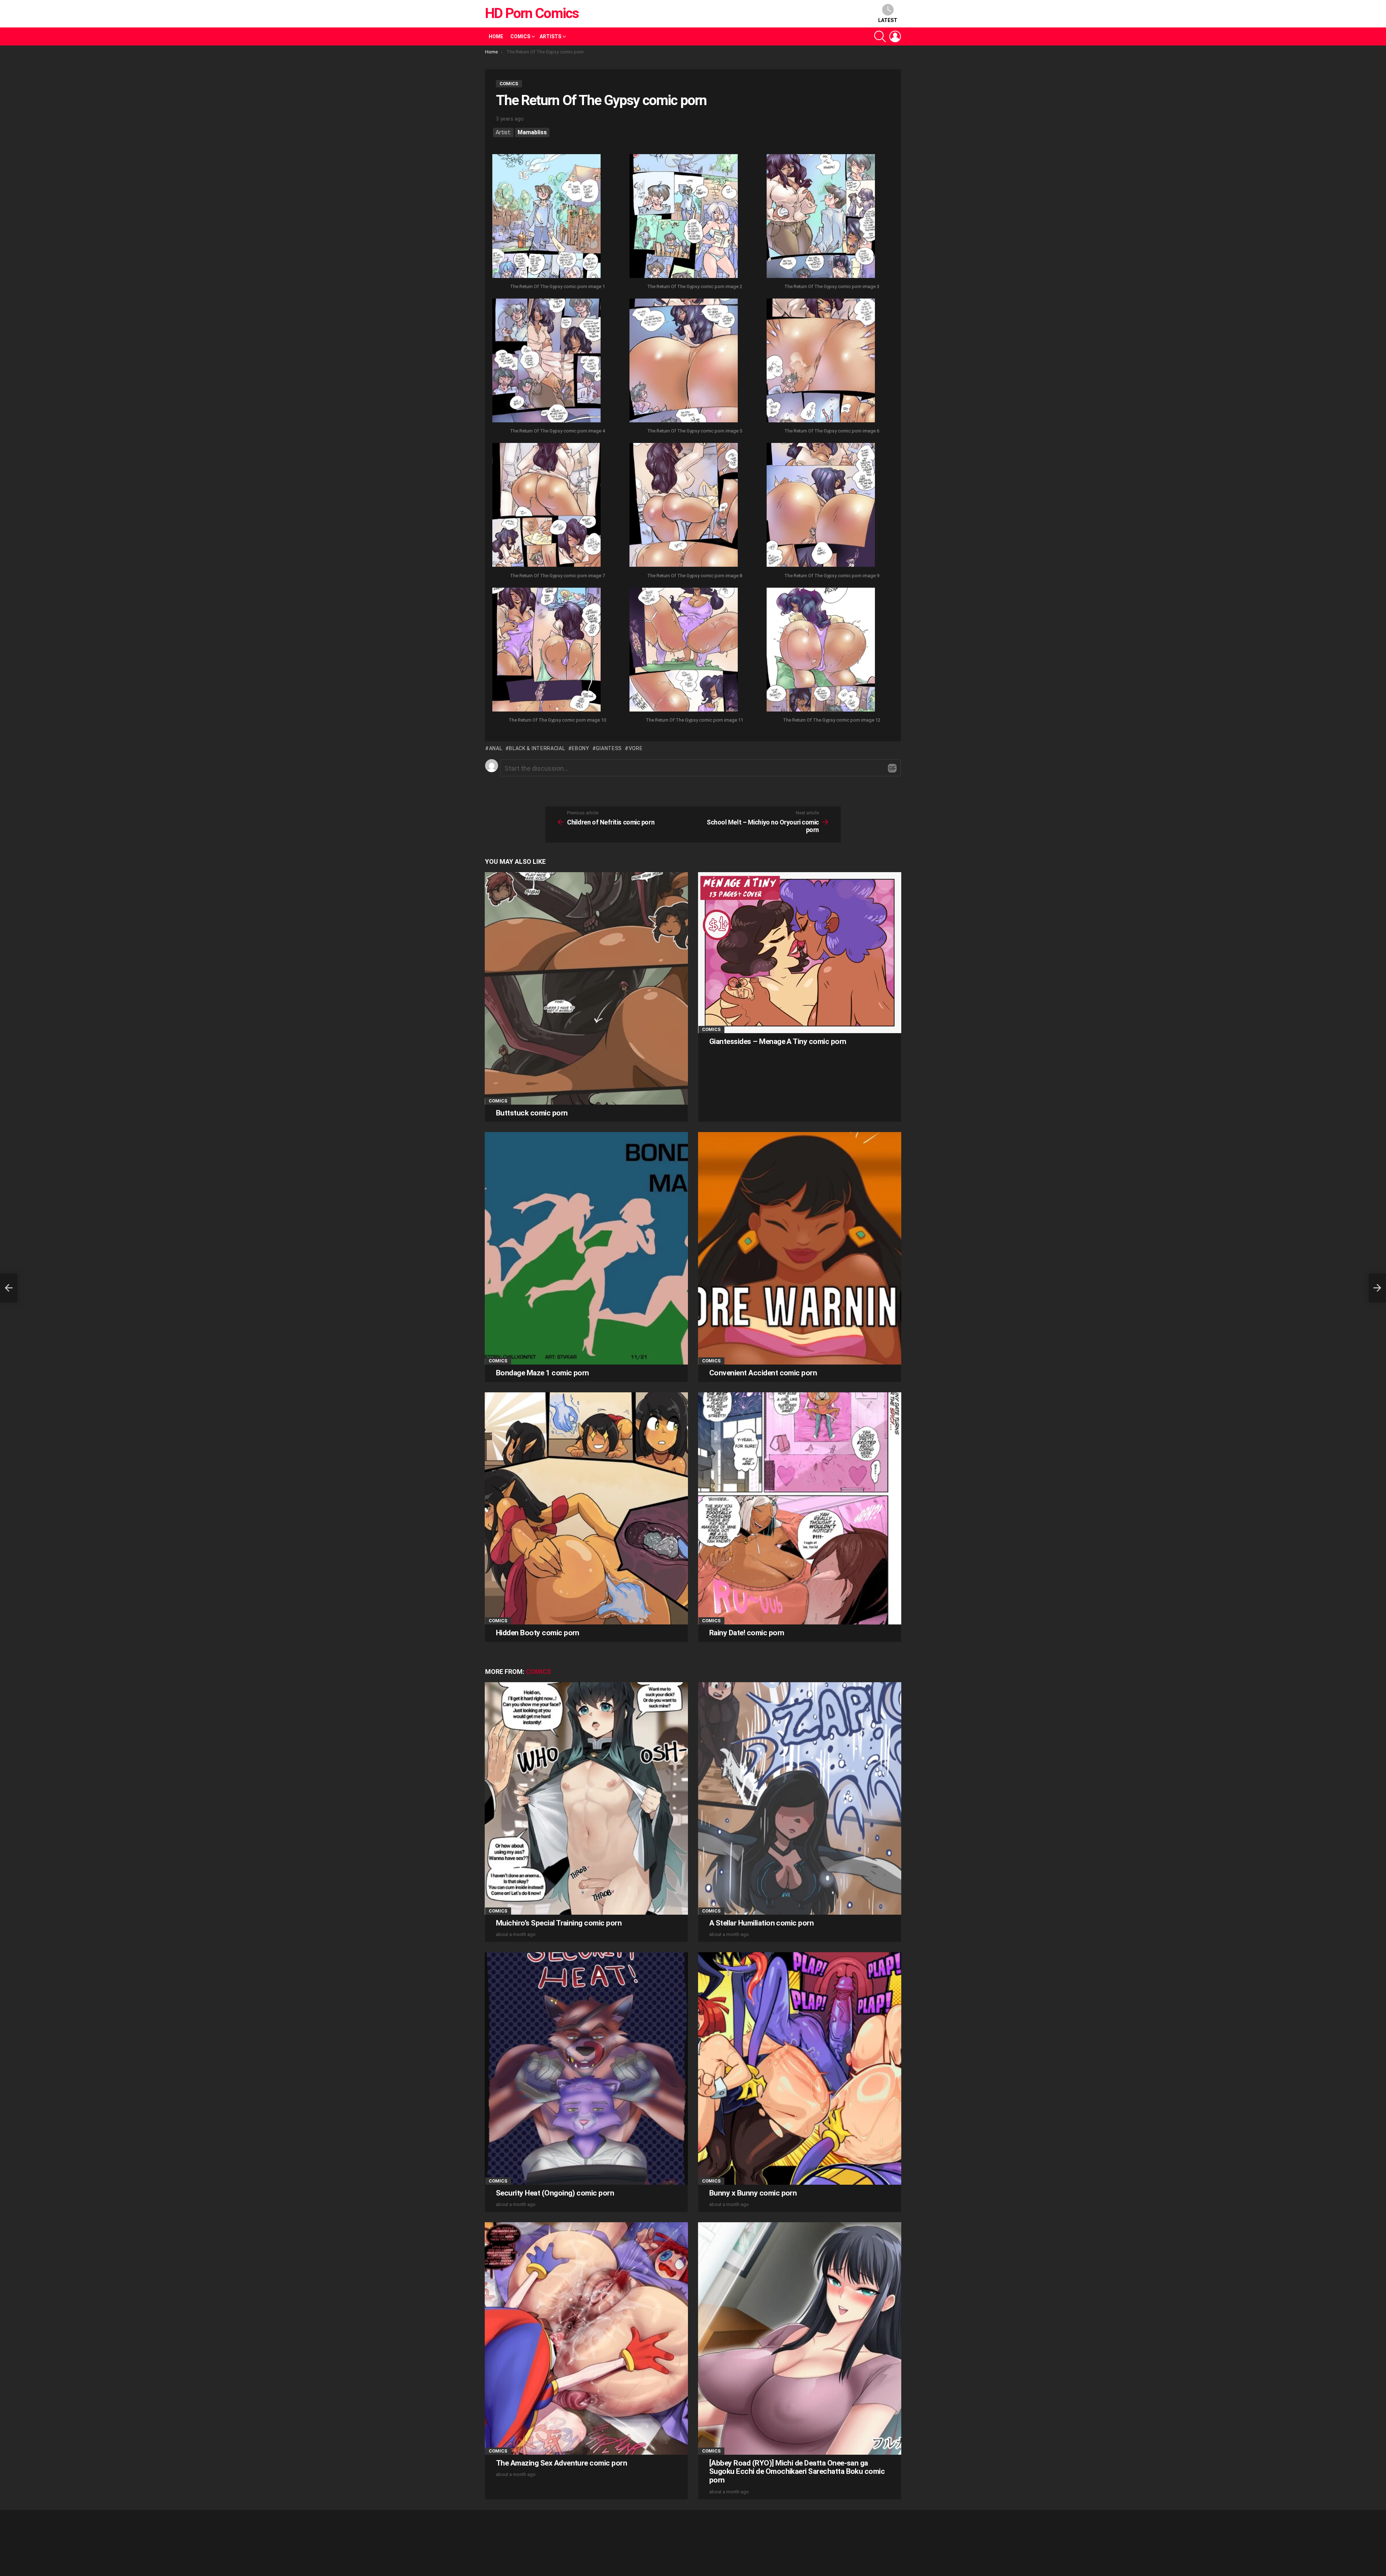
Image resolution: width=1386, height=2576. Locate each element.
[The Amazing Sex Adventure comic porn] (586, 2338)
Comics (520, 36)
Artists (550, 36)
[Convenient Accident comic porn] (800, 1248)
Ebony (581, 748)
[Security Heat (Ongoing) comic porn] (586, 2068)
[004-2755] (546, 361)
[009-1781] (821, 506)
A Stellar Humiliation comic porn (761, 1923)
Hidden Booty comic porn (538, 1633)
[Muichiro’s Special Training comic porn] (586, 1798)
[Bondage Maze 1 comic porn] (586, 1248)
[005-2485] (684, 361)
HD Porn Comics (532, 13)
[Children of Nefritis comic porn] (9, 1288)
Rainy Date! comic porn (747, 1633)
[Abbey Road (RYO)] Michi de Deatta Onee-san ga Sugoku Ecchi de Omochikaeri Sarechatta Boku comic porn (797, 2471)
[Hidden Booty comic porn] (586, 1508)
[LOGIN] (895, 36)
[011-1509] (684, 650)
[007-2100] (546, 506)
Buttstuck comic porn (532, 1113)
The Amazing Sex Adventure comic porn (561, 2463)
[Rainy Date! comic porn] (800, 1508)
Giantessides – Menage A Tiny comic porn (778, 1041)
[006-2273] (821, 361)
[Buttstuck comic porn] (586, 988)
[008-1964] (684, 506)
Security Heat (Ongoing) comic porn (555, 2193)
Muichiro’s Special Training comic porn (559, 1923)
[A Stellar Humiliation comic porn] (800, 1798)
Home (496, 36)
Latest (888, 20)
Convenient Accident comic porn (763, 1373)
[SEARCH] (880, 36)
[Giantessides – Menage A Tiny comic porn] (800, 952)
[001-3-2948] (546, 217)
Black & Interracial (537, 748)
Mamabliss (532, 132)
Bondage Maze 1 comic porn (542, 1373)
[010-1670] (546, 650)
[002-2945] (684, 217)
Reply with (892, 768)
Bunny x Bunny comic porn (753, 2193)
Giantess (609, 748)
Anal (496, 748)
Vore (636, 748)
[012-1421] (821, 650)
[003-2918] (821, 217)
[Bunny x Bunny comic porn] (800, 2068)
